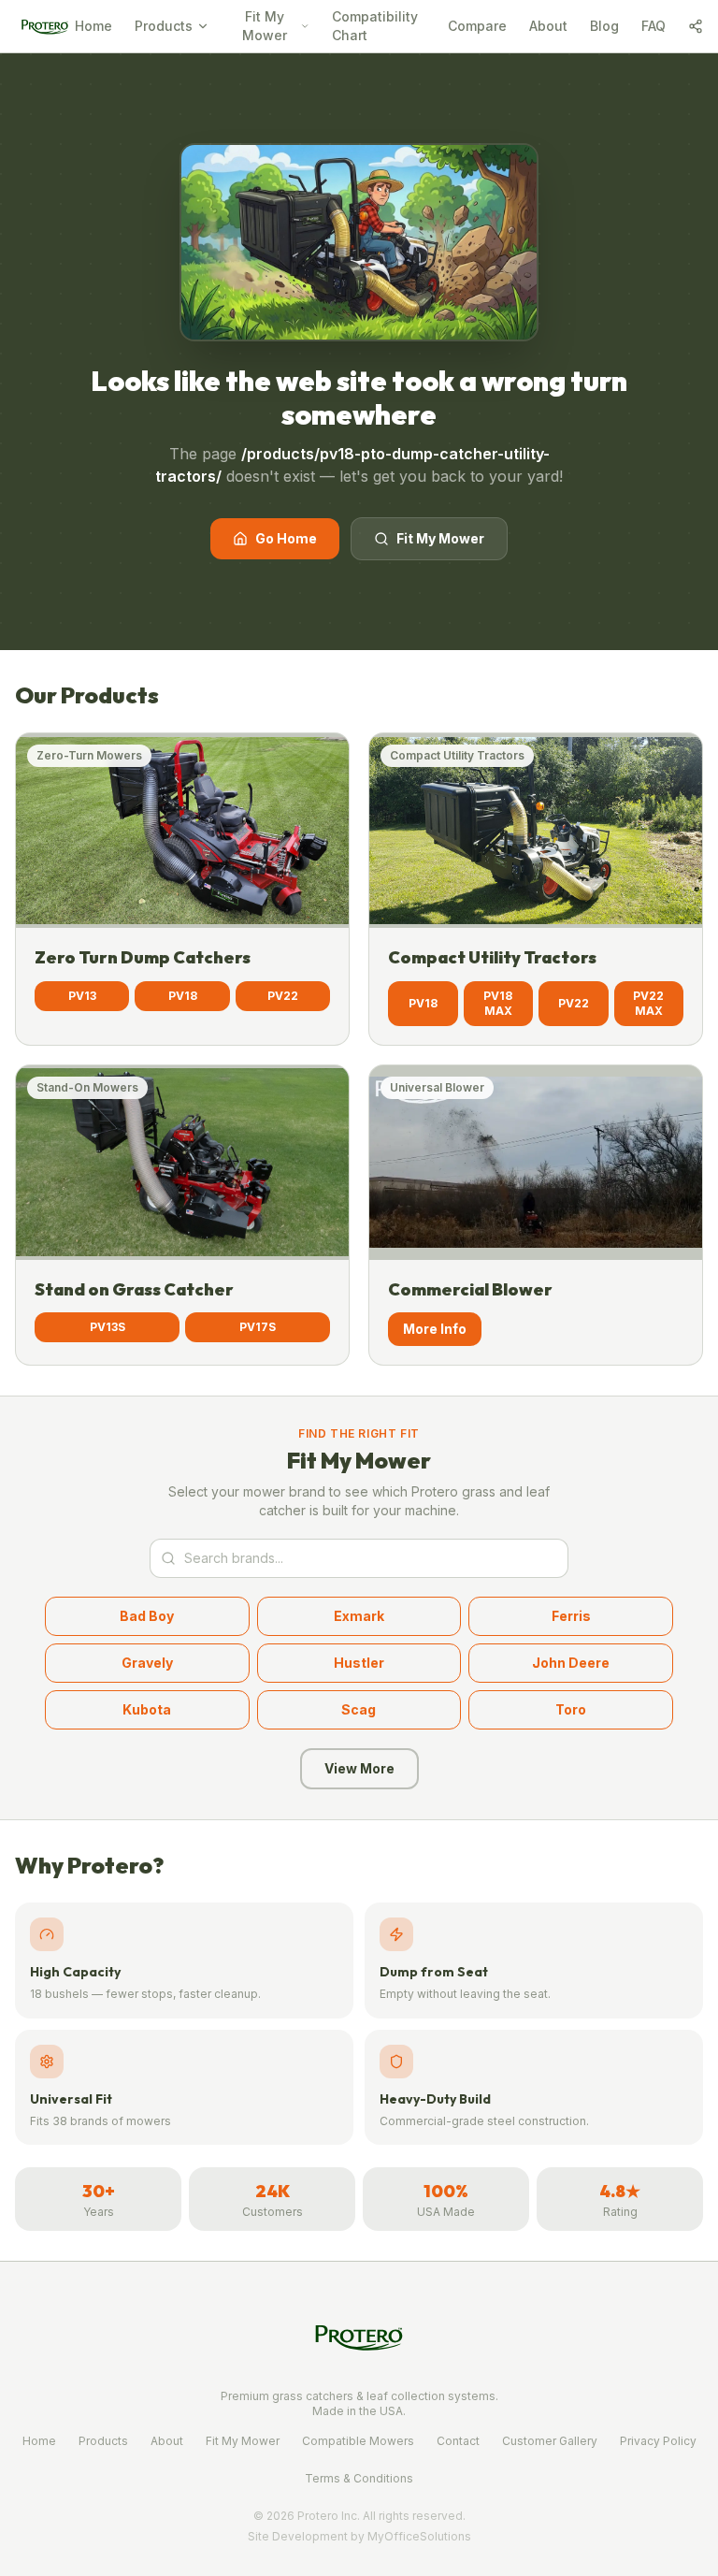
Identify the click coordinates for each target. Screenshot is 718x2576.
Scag (359, 1709)
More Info (435, 1329)
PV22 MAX (648, 1003)
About (548, 26)
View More (359, 1768)
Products (164, 26)
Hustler (359, 1663)
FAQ (653, 26)
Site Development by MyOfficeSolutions (359, 2536)
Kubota (147, 1709)
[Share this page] (696, 26)
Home (93, 26)
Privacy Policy (658, 2441)
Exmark (359, 1616)
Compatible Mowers (358, 2441)
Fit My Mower (265, 26)
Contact (458, 2441)
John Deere (571, 1663)
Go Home (286, 538)
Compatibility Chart (375, 26)
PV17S (258, 1327)
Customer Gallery (550, 2441)
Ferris (571, 1616)
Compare (477, 26)
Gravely (147, 1663)
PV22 (283, 996)
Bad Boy (147, 1616)
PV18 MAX (498, 1003)
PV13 (82, 996)
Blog (604, 26)
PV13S (108, 1327)
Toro (571, 1709)
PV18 (183, 996)
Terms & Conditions (359, 2478)
